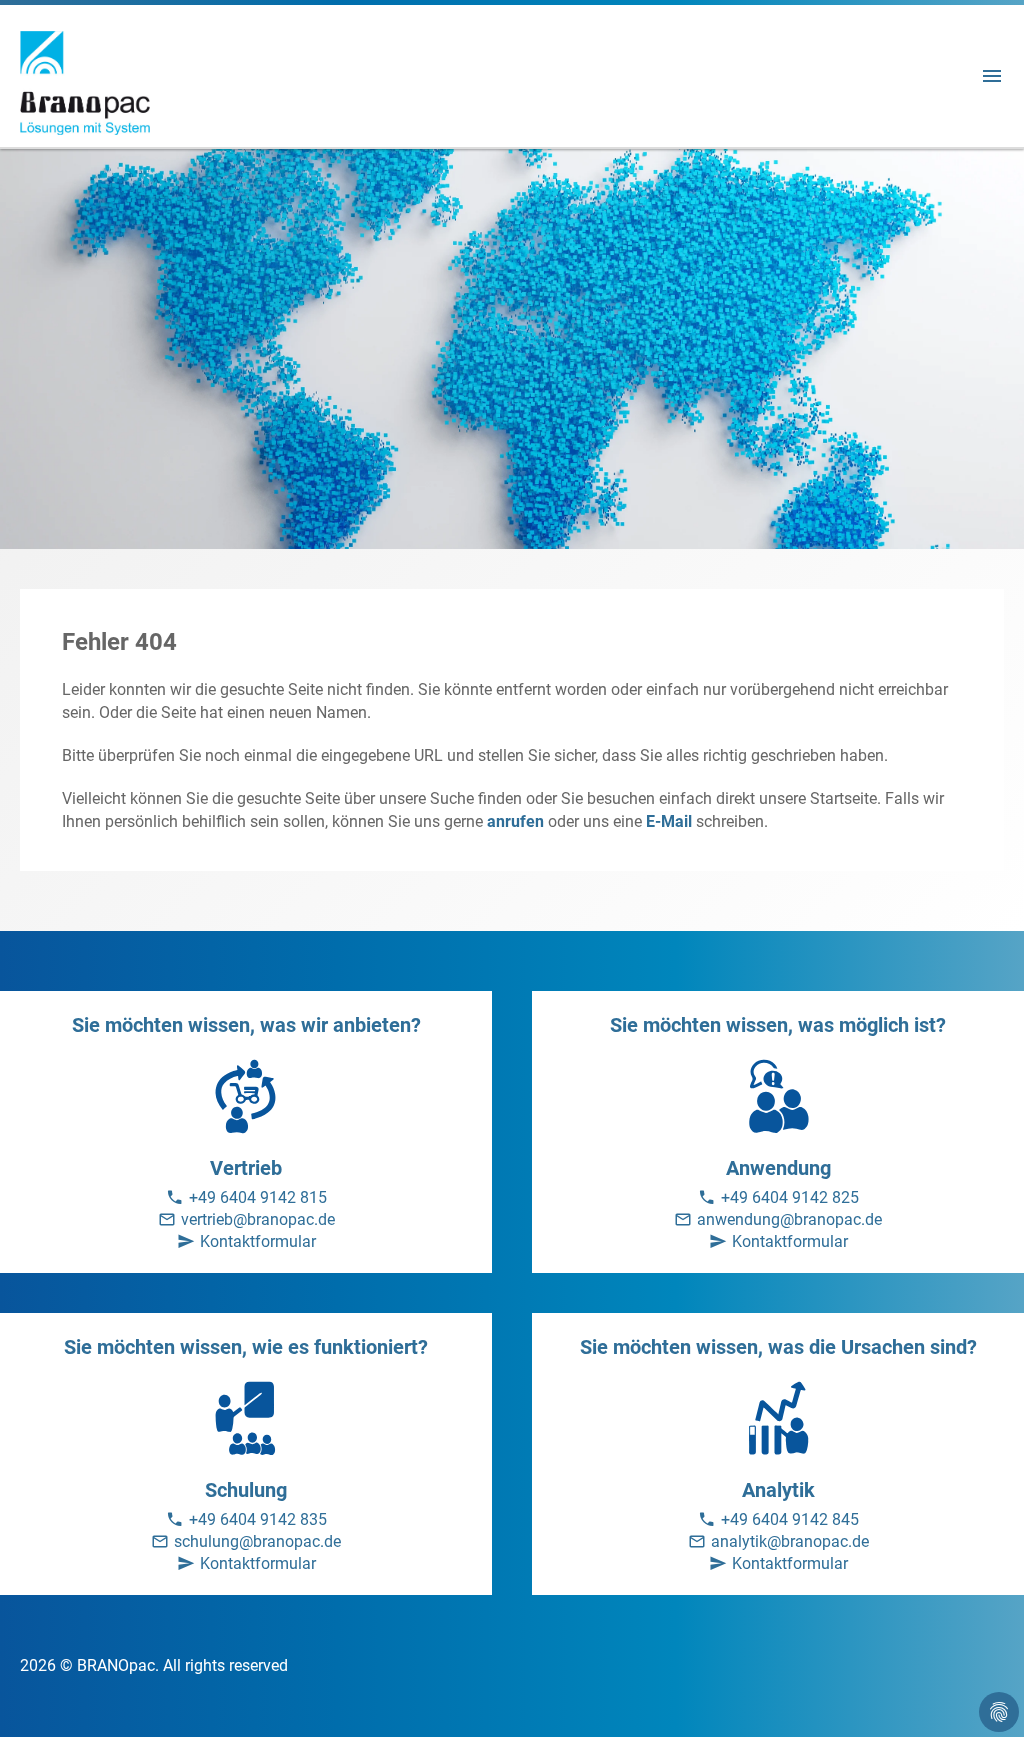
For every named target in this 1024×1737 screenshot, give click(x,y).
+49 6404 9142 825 (790, 1197)
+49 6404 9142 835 (258, 1519)
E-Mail (669, 821)
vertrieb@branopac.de (258, 1219)
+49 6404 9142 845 (790, 1519)
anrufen (515, 821)
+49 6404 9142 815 (258, 1197)
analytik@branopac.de (790, 1541)
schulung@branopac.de (257, 1541)
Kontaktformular (258, 1241)
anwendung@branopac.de (789, 1219)
